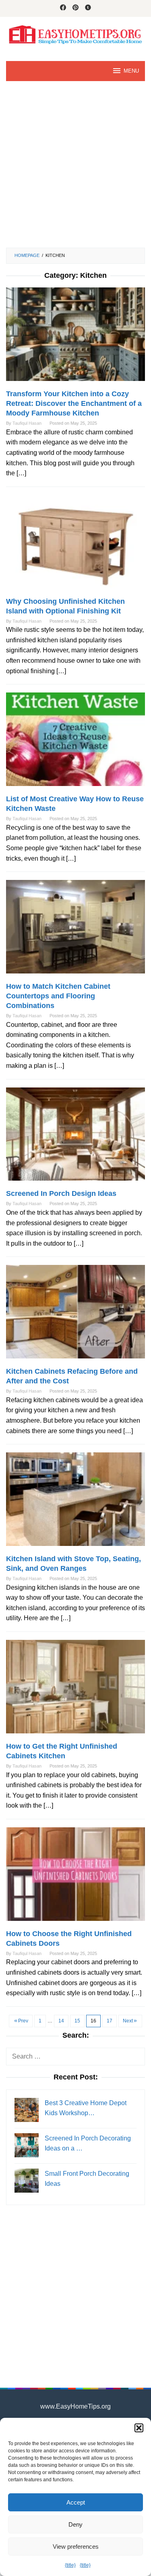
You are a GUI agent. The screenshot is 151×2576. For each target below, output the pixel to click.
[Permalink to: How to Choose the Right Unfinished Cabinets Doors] (75, 1878)
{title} (70, 2565)
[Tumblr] (88, 8)
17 (110, 2021)
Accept (76, 2502)
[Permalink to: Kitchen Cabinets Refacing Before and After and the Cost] (75, 1315)
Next (128, 2021)
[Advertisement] (75, 164)
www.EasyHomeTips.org (75, 2406)
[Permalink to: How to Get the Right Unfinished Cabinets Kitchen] (75, 1690)
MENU (131, 71)
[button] (139, 2428)
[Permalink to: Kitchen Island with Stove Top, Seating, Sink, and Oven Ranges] (75, 1503)
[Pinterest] (75, 8)
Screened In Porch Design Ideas (61, 1193)
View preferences (76, 2546)
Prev (23, 2021)
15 (77, 2021)
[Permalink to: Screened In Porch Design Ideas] (75, 1137)
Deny (75, 2524)
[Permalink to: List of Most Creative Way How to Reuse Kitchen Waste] (75, 743)
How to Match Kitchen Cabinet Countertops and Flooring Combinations (58, 996)
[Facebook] (63, 8)
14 (61, 2021)
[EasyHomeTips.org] (75, 34)
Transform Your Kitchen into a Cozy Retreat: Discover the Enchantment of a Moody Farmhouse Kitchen (74, 403)
